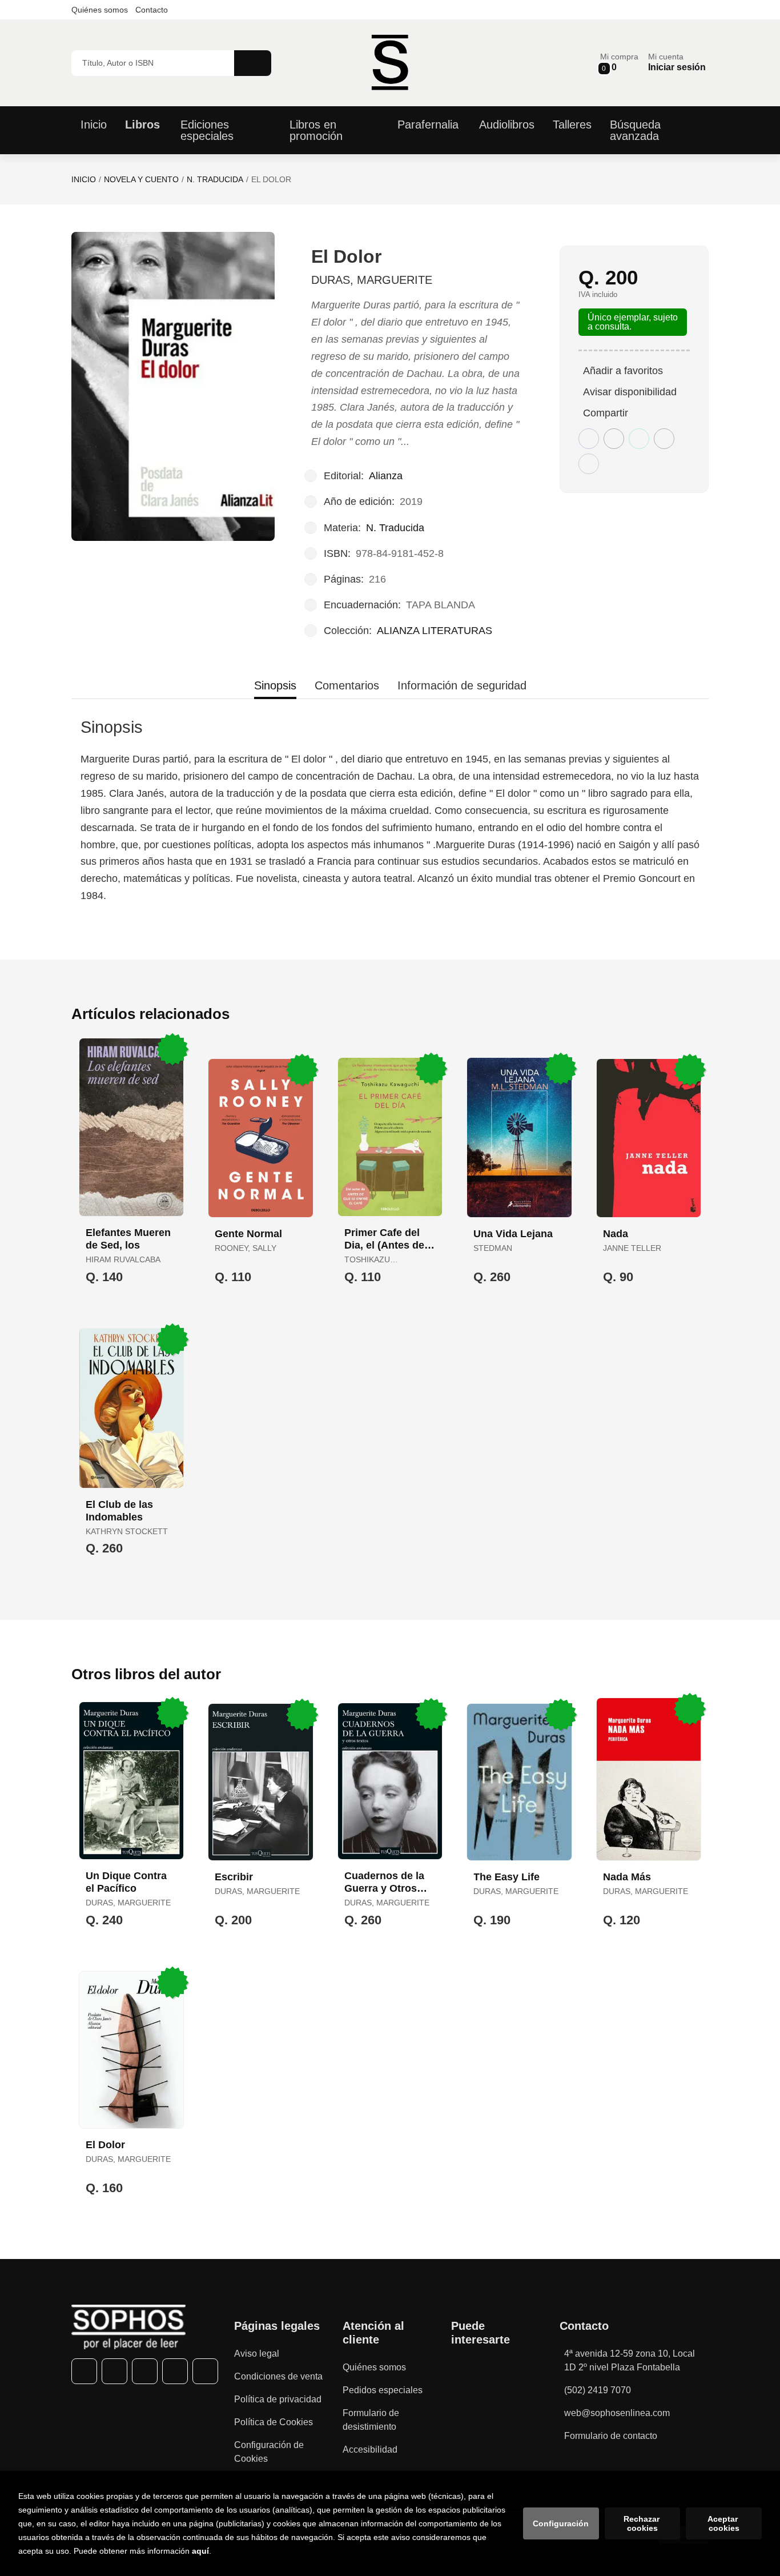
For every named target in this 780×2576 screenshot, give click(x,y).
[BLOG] (205, 2371)
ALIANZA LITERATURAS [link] (435, 631)
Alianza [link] (386, 476)
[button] (619, 63)
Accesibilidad (370, 2449)
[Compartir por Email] (664, 439)
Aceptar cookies (724, 2523)
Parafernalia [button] (428, 125)
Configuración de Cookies (269, 2452)
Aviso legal (257, 2354)
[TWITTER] (114, 2371)
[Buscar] (253, 63)
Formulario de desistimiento (371, 2420)
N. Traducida (215, 179)
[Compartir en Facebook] (589, 439)
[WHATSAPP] (175, 2371)
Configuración (561, 2523)
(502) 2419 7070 (598, 2390)
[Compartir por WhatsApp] (639, 439)
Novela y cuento (141, 179)
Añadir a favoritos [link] (623, 371)
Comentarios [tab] (347, 685)
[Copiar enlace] (589, 464)
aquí (200, 2551)
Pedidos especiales (383, 2390)
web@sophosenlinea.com (617, 2413)
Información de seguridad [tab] (462, 685)
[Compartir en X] (614, 439)
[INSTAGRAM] (145, 2371)
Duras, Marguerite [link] (372, 280)
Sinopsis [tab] (275, 685)
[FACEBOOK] (84, 2371)
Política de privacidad (278, 2399)
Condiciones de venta (278, 2376)
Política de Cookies (274, 2422)
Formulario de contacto (611, 2436)
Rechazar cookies (643, 2523)
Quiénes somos (100, 10)
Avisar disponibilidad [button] (630, 392)
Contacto (152, 10)
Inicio (84, 179)
